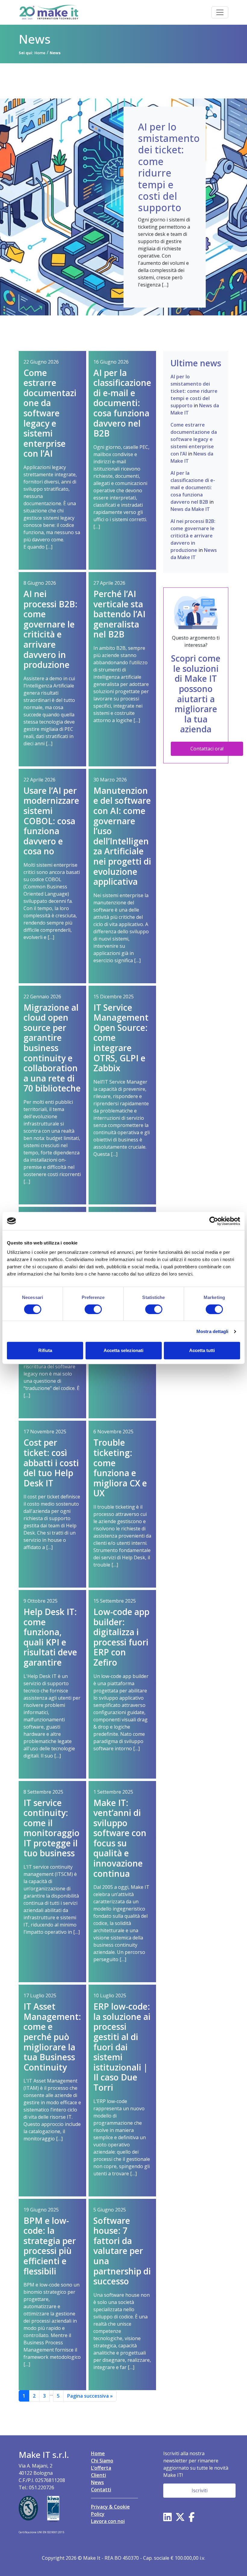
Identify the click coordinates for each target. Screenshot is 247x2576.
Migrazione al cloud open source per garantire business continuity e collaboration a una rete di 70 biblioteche (52, 1048)
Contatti (101, 2490)
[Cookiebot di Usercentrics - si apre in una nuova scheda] (214, 1221)
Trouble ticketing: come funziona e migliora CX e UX (120, 1468)
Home (98, 2453)
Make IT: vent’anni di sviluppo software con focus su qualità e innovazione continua (120, 1838)
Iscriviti (200, 2490)
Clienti (98, 2475)
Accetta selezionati (123, 1350)
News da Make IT (190, 509)
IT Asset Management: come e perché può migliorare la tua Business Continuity (52, 2037)
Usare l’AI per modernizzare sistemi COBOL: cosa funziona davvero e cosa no (51, 821)
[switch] (93, 1309)
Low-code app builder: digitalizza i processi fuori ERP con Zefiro (121, 1637)
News (97, 2482)
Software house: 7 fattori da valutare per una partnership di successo (122, 2251)
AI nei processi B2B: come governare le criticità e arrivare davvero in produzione (50, 629)
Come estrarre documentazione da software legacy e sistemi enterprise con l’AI (50, 413)
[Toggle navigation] (220, 12)
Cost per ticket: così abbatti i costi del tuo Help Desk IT (51, 1463)
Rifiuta (45, 1350)
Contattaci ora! (207, 749)
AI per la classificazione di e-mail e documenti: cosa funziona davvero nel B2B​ (122, 403)
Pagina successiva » (90, 2396)
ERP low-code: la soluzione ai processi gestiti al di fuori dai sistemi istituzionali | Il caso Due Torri (122, 2047)
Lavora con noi (108, 2521)
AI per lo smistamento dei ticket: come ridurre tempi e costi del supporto (194, 391)
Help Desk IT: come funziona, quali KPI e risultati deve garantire (50, 1637)
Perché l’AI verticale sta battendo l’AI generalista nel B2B (119, 614)
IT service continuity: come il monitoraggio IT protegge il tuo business (52, 1828)
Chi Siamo (102, 2461)
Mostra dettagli (213, 1331)
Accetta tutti (202, 1350)
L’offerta (101, 2468)
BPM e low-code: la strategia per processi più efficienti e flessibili (50, 2246)
